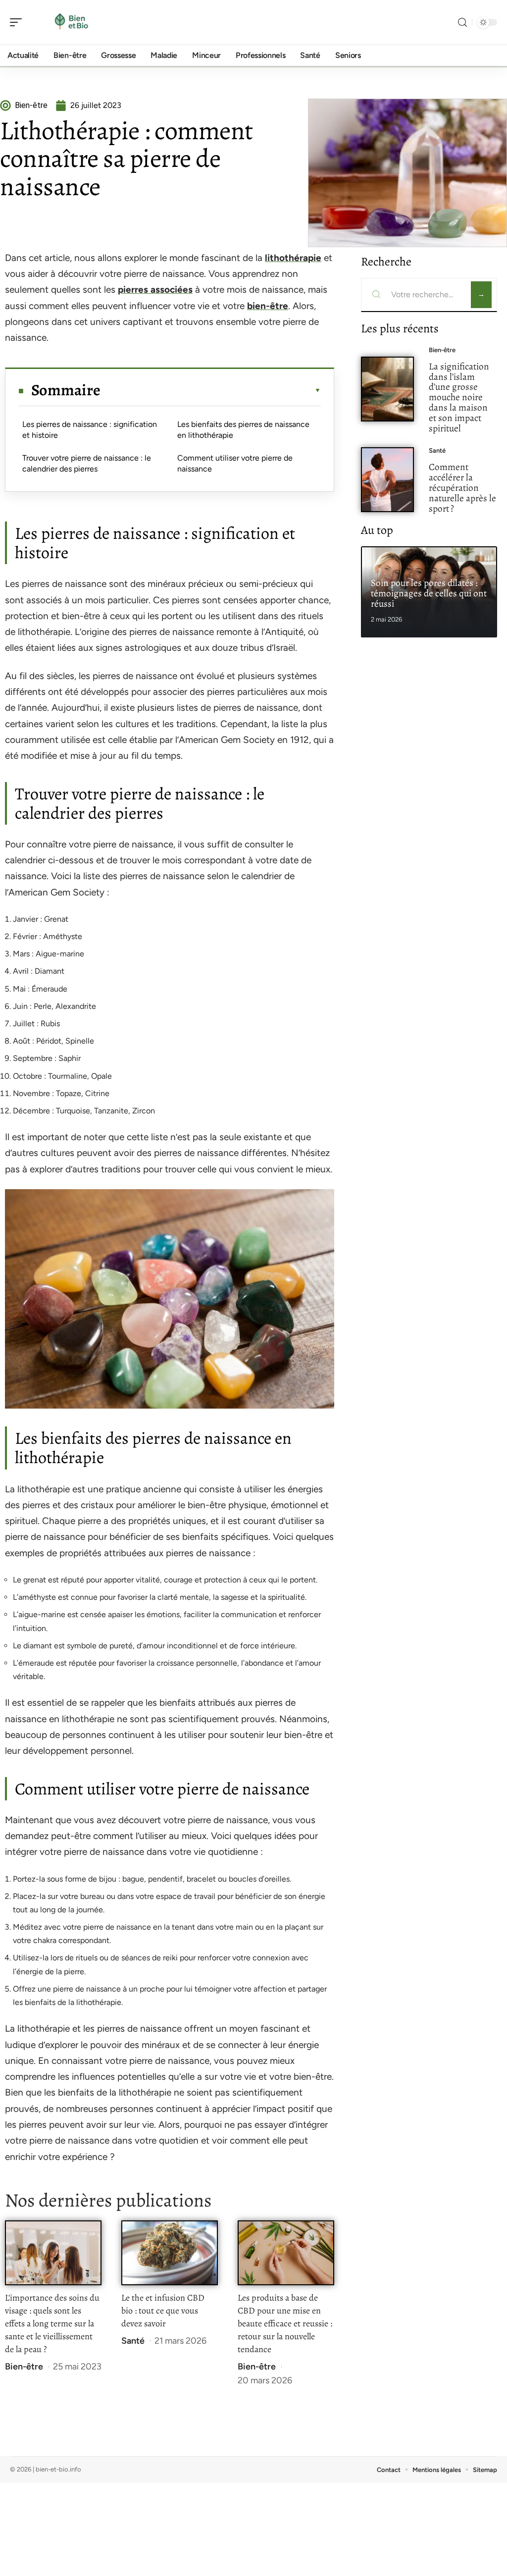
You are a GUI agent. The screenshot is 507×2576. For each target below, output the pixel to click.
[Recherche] (462, 23)
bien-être (268, 306)
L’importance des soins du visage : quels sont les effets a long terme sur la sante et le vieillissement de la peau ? (52, 2323)
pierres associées (155, 289)
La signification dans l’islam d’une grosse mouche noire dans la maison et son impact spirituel (459, 397)
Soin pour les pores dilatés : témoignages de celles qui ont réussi (429, 593)
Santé (133, 2341)
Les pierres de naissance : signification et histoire (90, 430)
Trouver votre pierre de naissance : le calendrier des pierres (87, 463)
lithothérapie (293, 258)
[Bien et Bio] (71, 22)
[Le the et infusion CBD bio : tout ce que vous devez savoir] (170, 2253)
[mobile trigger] (18, 22)
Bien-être (24, 2366)
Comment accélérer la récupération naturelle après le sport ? (462, 487)
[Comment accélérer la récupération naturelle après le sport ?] (387, 480)
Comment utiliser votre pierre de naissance (235, 463)
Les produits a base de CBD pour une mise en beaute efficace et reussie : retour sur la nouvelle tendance (285, 2323)
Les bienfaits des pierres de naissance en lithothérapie (243, 430)
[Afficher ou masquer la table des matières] (211, 390)
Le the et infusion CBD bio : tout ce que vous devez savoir (163, 2311)
